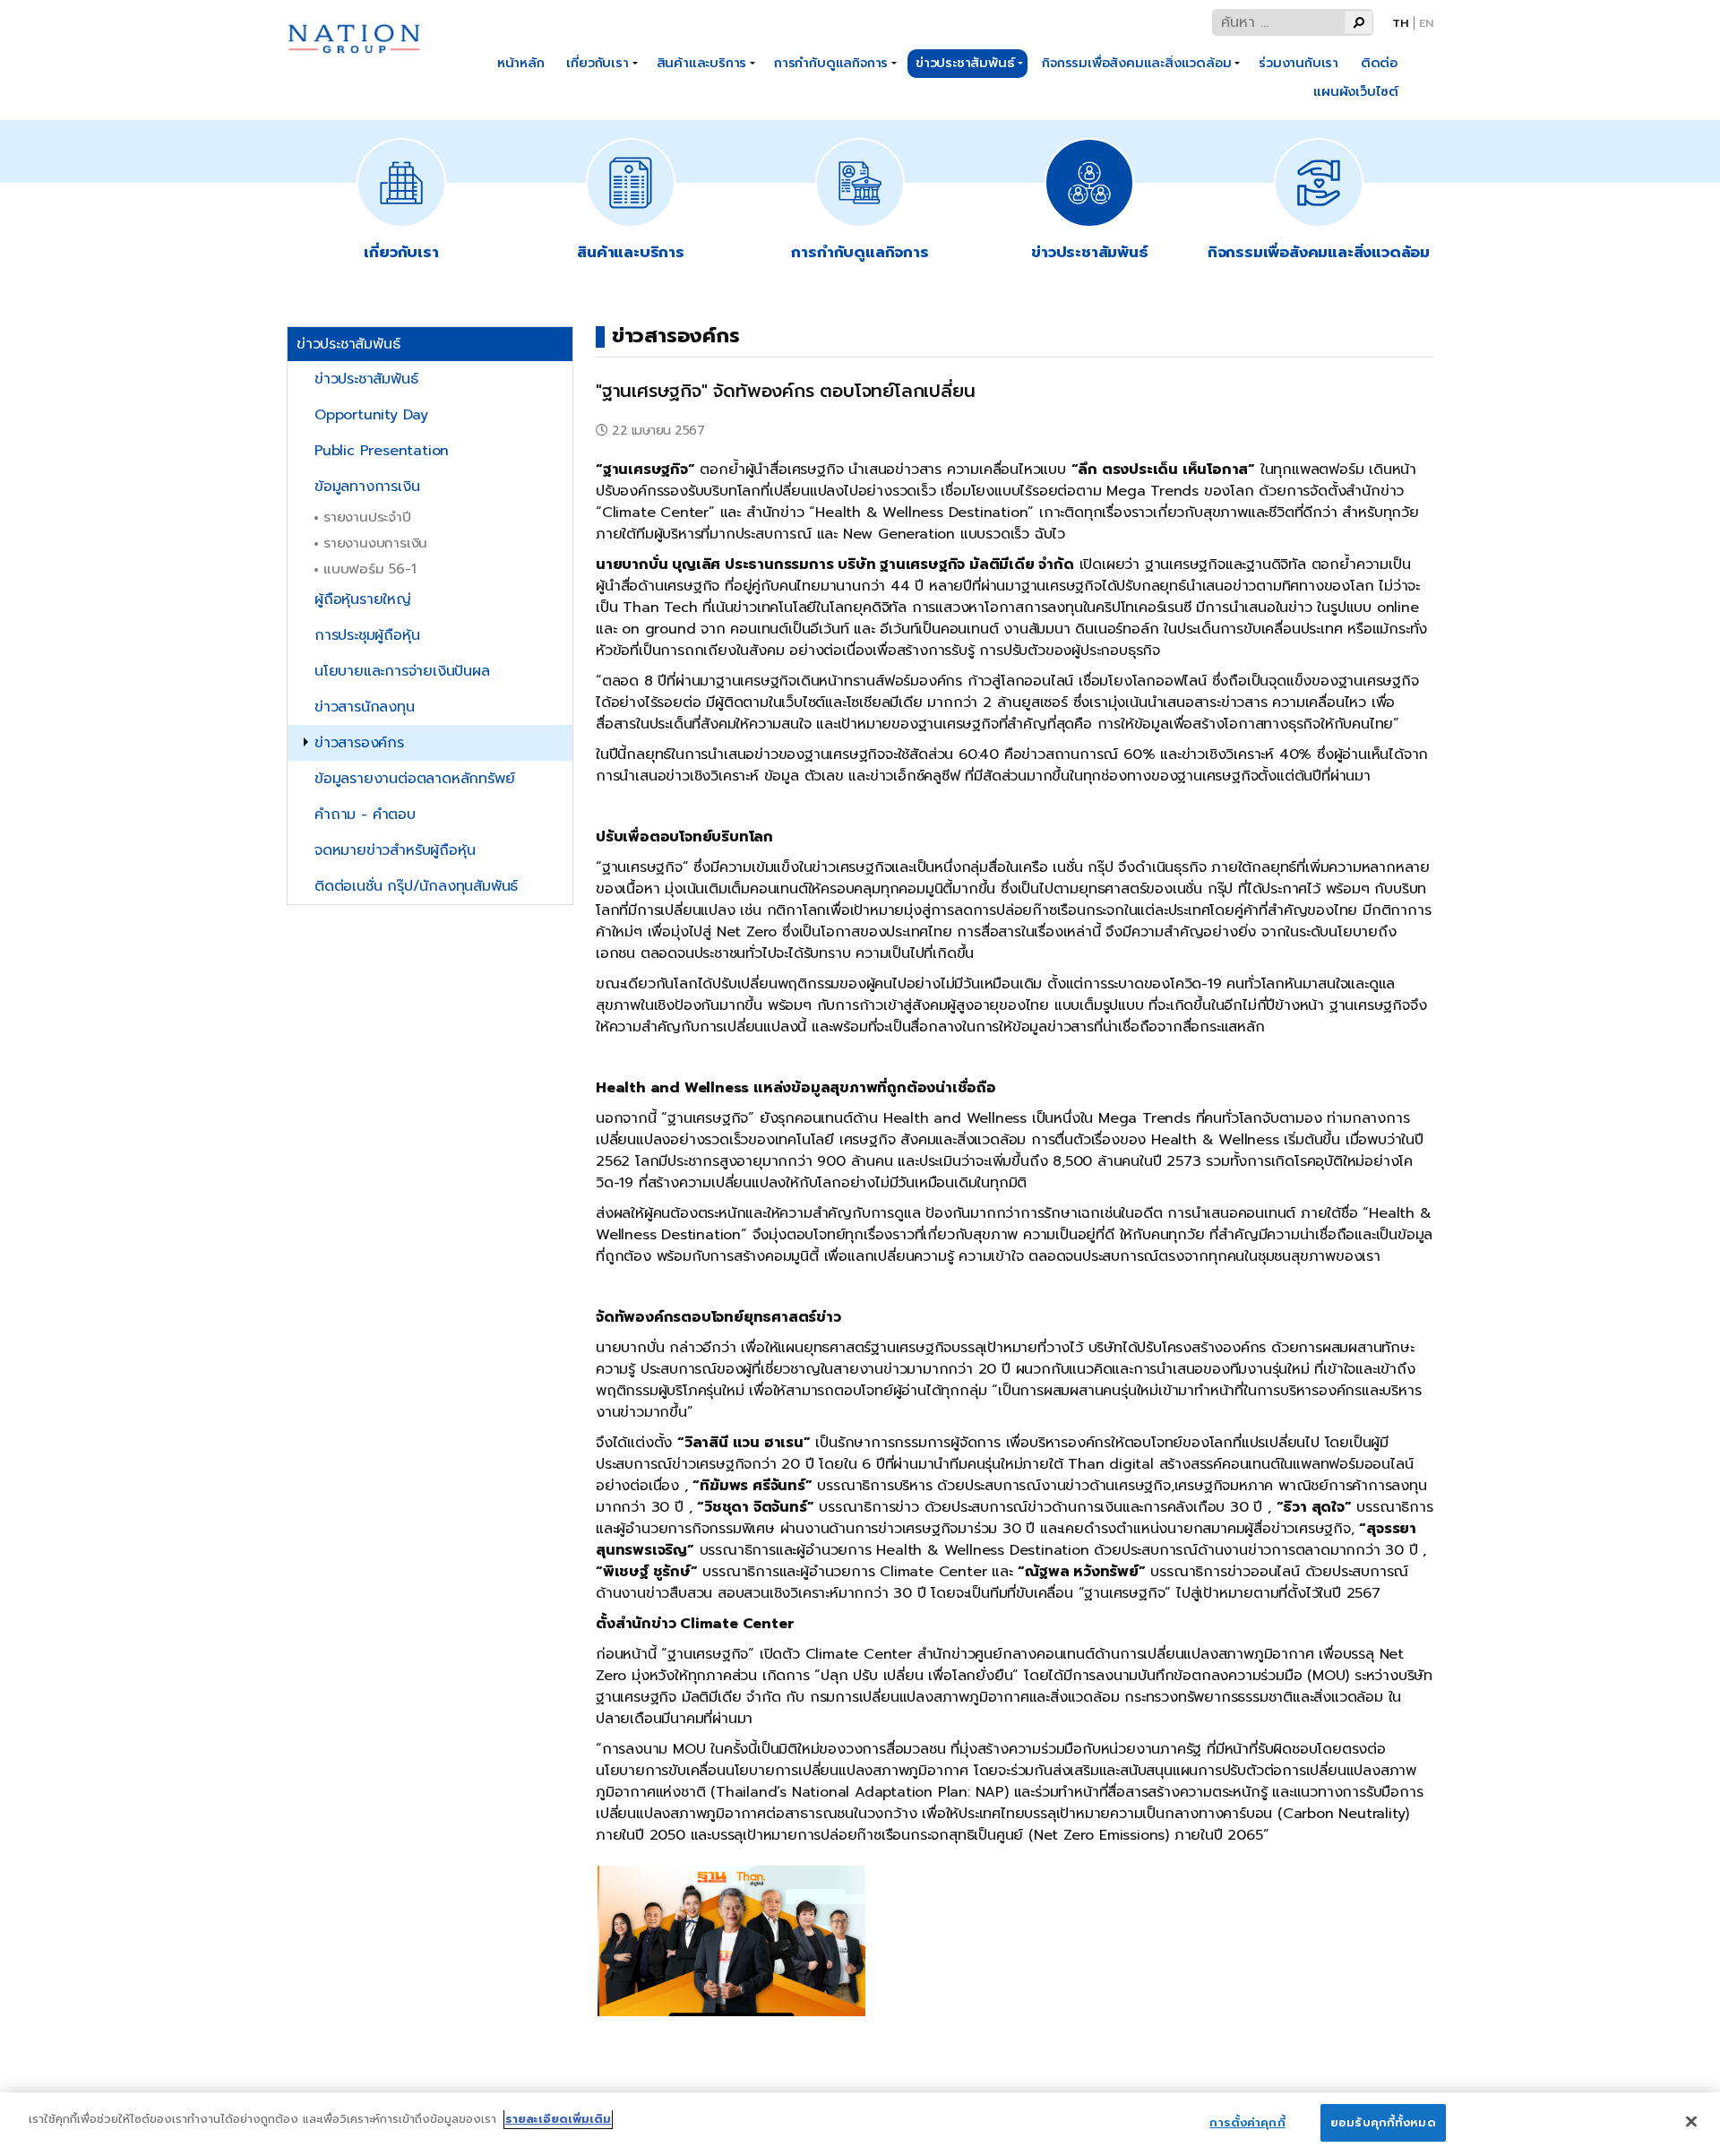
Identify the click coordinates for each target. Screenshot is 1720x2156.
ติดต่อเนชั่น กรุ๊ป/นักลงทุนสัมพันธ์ (416, 886)
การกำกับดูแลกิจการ (831, 63)
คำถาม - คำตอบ (365, 815)
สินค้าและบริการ (702, 63)
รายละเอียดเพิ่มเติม (558, 2119)
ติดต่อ (1379, 63)
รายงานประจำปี (367, 517)
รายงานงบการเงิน (375, 543)
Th (1400, 23)
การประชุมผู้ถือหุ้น (367, 635)
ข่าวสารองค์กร (359, 743)
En (1426, 23)
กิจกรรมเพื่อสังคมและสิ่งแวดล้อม (1136, 63)
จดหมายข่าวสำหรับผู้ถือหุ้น (395, 850)
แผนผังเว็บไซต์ (1356, 91)
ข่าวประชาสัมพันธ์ (965, 63)
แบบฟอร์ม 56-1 (370, 569)
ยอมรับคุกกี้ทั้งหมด (1383, 2122)
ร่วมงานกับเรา (1299, 63)
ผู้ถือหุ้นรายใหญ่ (363, 599)
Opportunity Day (371, 415)
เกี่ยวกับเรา (597, 63)
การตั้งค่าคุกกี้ (1247, 2122)
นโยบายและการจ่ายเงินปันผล (402, 671)
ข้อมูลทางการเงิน (367, 487)
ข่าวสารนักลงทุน (365, 707)
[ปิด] (1691, 2121)
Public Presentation (382, 451)
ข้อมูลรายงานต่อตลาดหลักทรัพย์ (414, 779)
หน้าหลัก (521, 63)
